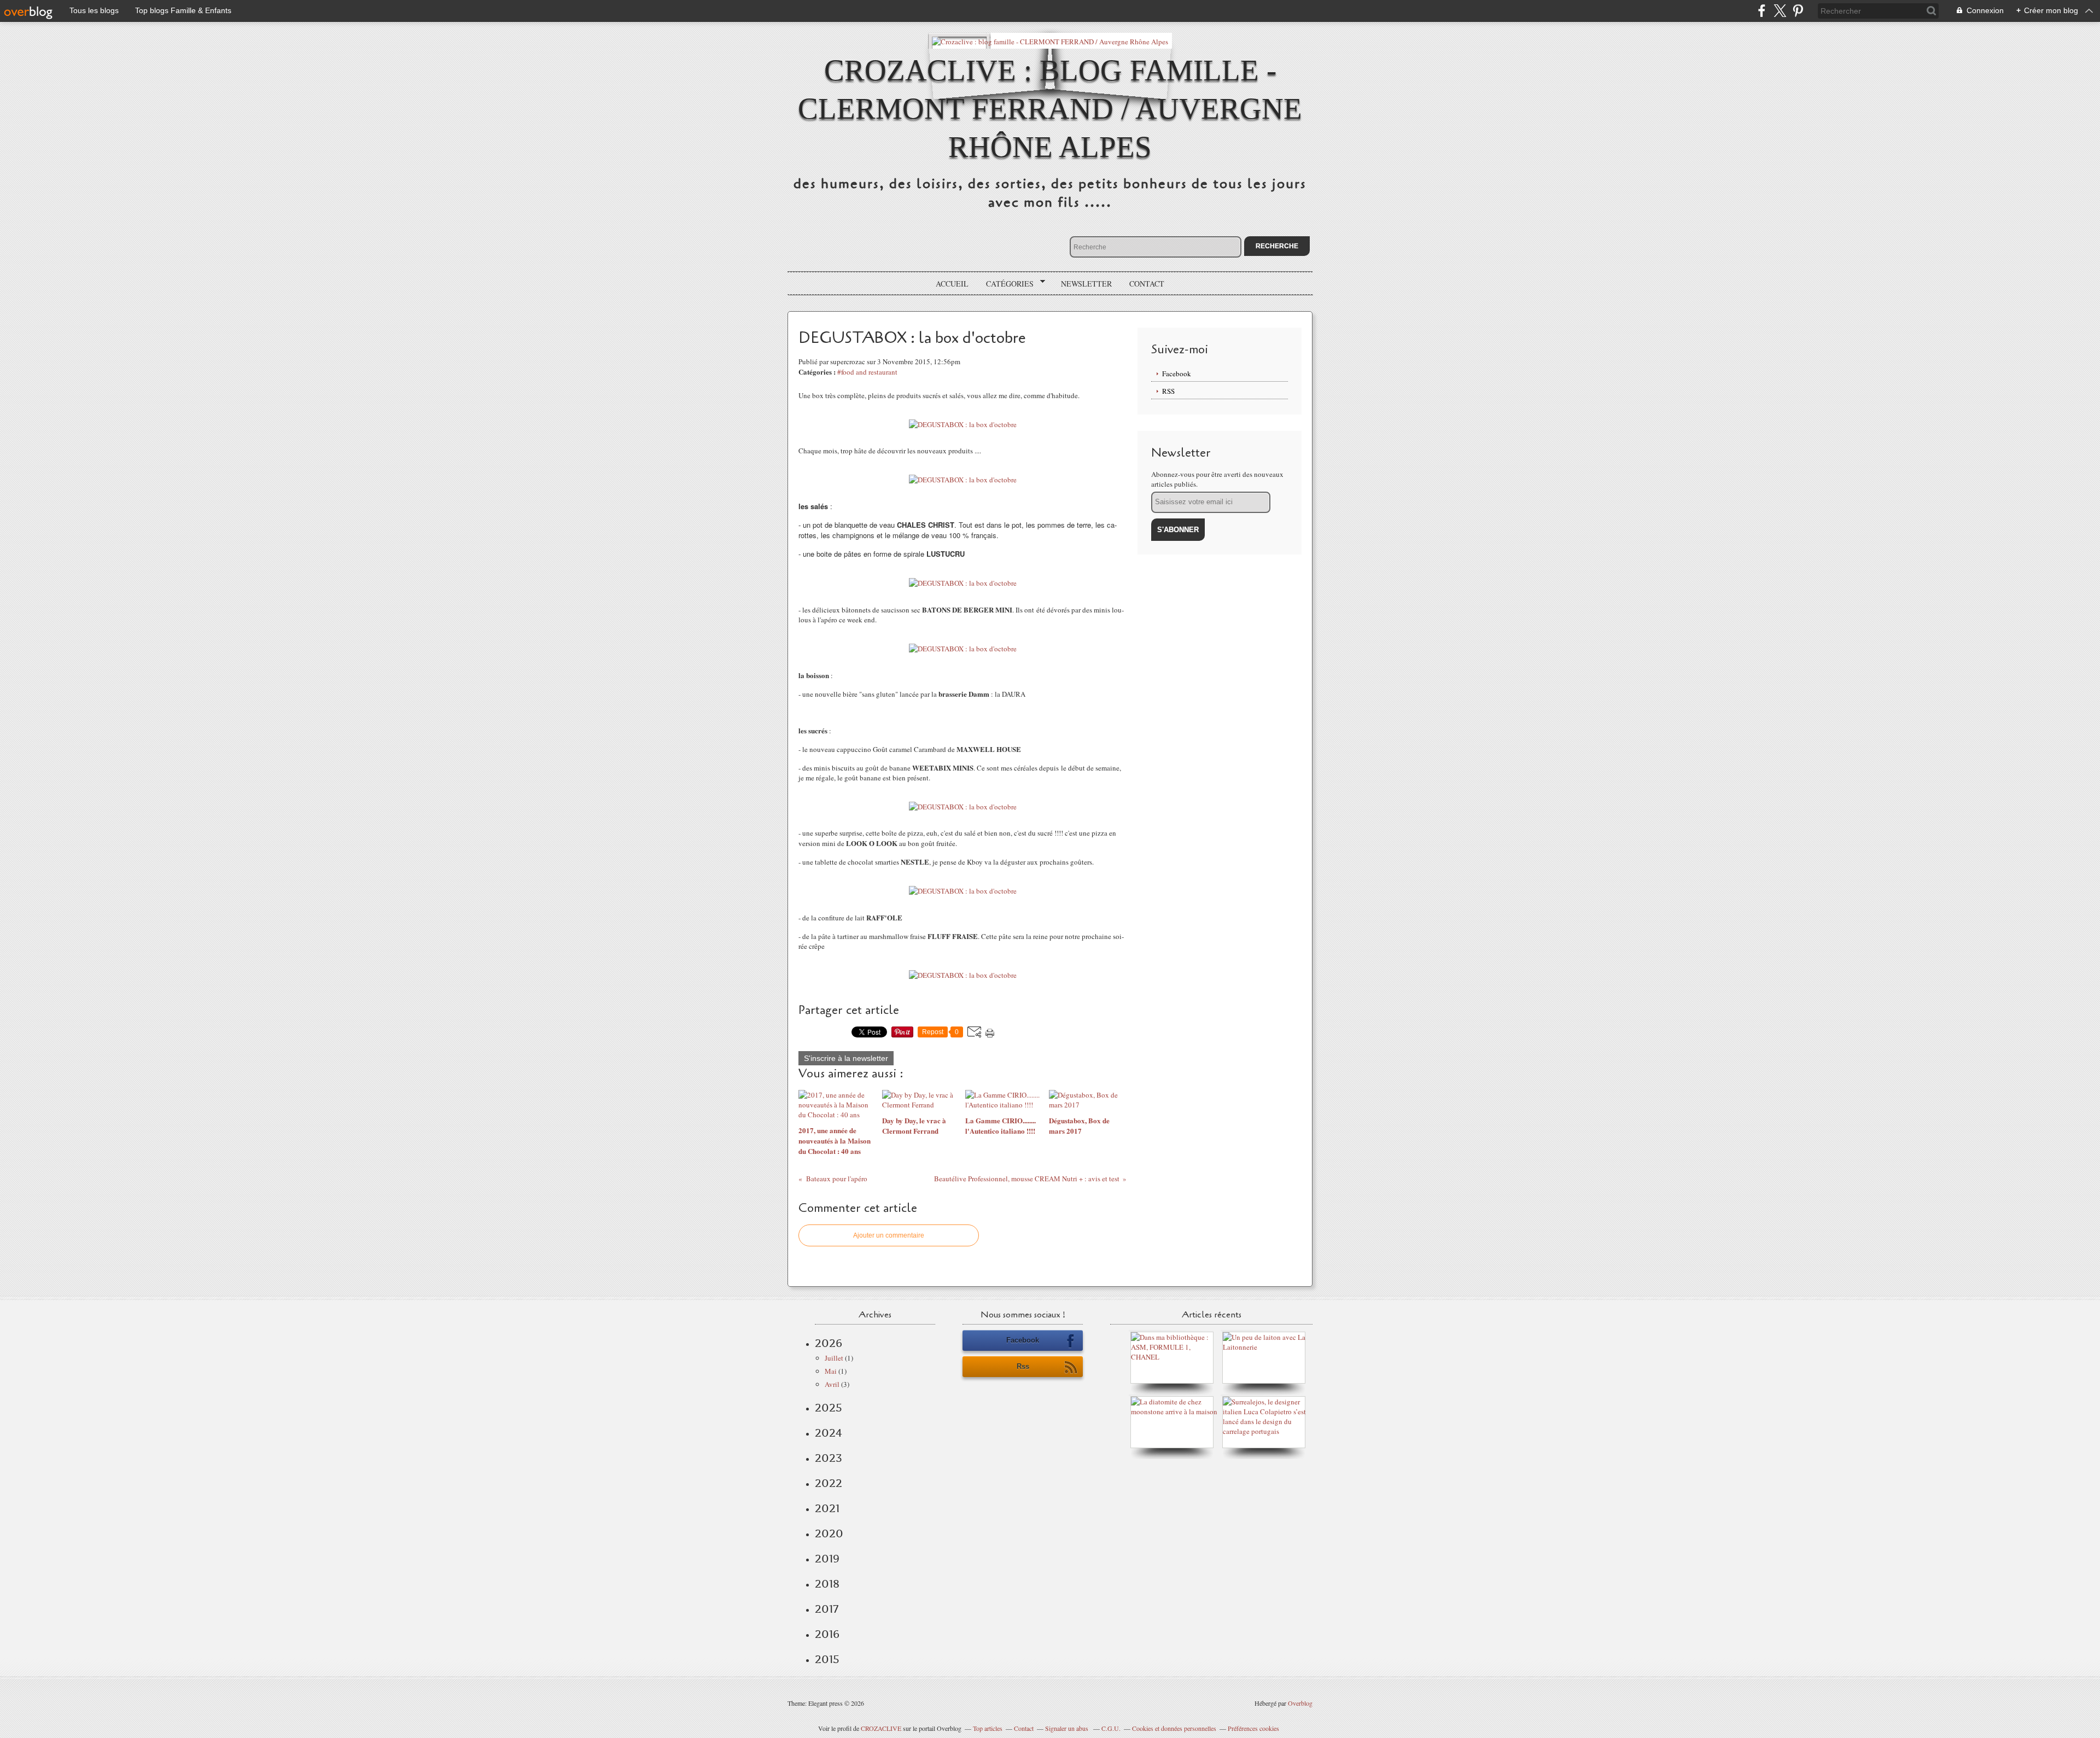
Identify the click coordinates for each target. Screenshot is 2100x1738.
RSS (1168, 391)
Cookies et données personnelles (1174, 1728)
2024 (829, 1433)
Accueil (952, 284)
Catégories (1006, 284)
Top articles (988, 1728)
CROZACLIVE (881, 1728)
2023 (829, 1458)
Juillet (834, 1358)
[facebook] (1762, 11)
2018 (827, 1584)
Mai (831, 1371)
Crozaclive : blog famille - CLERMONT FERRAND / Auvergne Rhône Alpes (1050, 109)
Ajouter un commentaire (889, 1235)
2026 (829, 1343)
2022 (829, 1483)
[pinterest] (1798, 11)
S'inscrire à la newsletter (846, 1058)
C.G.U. (1111, 1728)
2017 (827, 1609)
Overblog (1300, 1703)
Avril (832, 1384)
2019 (827, 1559)
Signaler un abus (1067, 1728)
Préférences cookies (1253, 1728)
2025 (829, 1408)
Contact (1147, 284)
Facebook (1177, 374)
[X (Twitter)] (1780, 11)
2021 (827, 1508)
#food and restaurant (867, 372)
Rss (1023, 1366)
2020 (829, 1533)
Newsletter (1086, 284)
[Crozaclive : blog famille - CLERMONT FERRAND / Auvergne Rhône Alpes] (1050, 41)
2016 (827, 1634)
